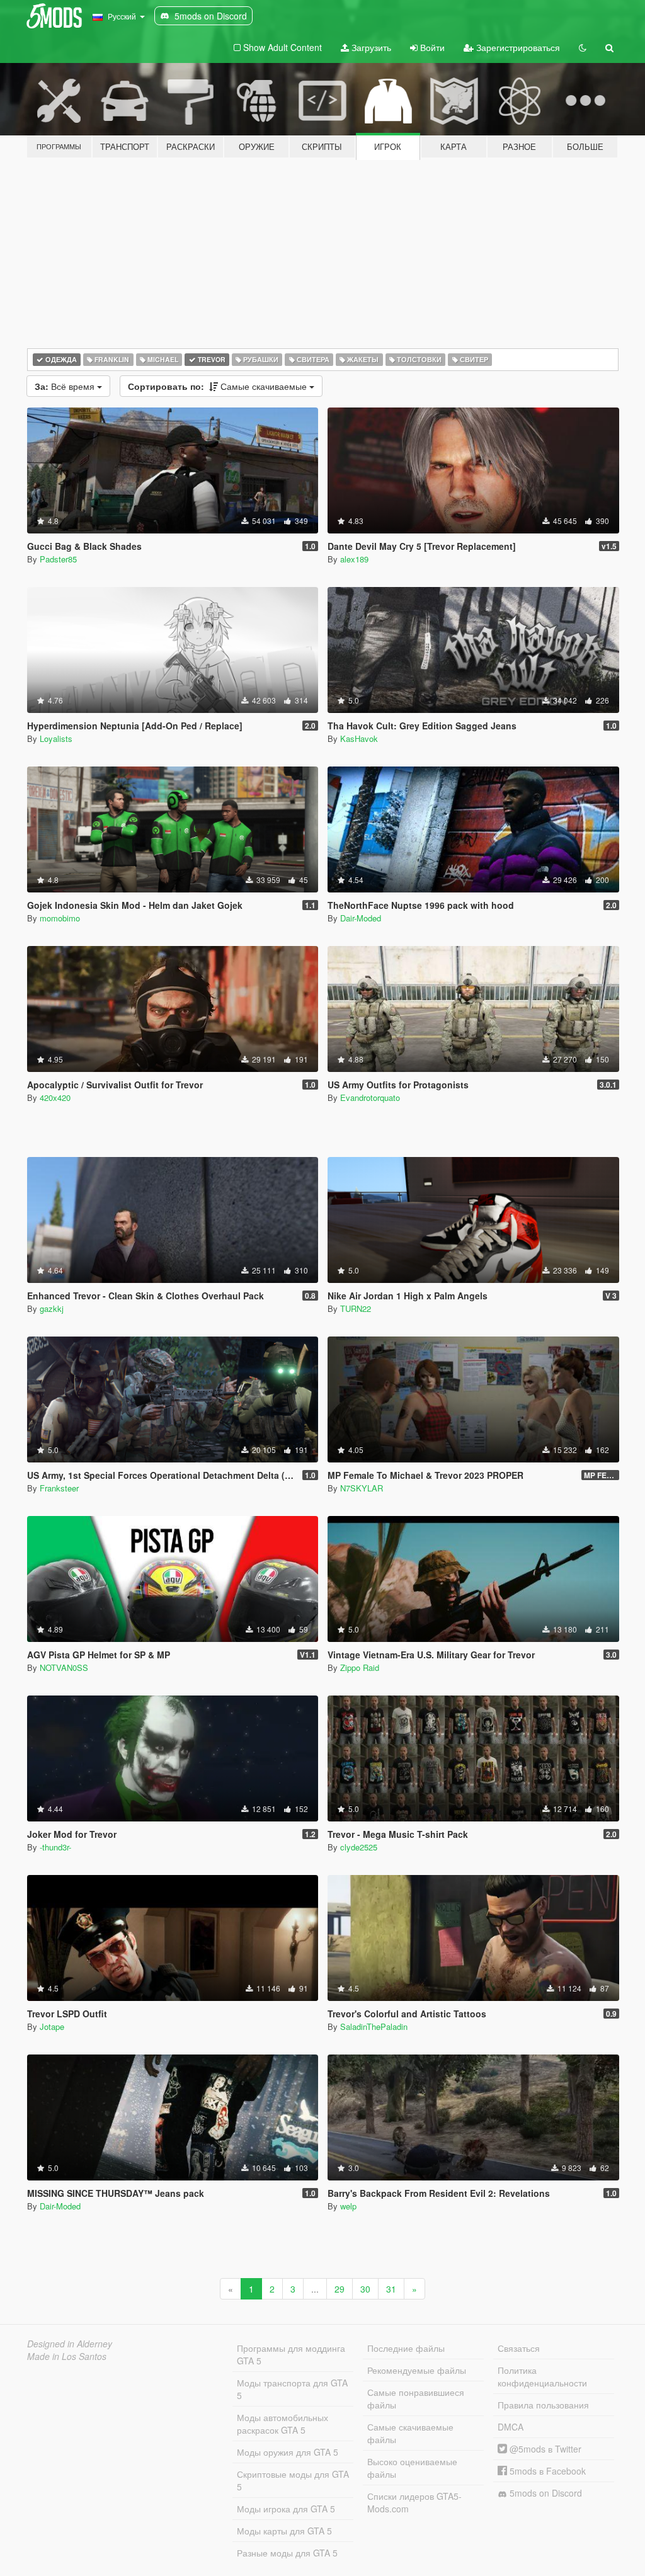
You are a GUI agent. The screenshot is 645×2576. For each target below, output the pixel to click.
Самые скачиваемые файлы (410, 2433)
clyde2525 (359, 1847)
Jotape (52, 2026)
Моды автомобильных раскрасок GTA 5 (283, 2424)
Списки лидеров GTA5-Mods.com (414, 2502)
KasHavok (359, 738)
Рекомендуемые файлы (417, 2370)
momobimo (60, 918)
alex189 (354, 559)
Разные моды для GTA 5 (287, 2553)
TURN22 (356, 1308)
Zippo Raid (360, 1667)
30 (365, 2289)
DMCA (511, 2427)
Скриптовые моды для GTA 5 (293, 2480)
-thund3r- (55, 1847)
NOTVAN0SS (64, 1667)
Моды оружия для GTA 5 (288, 2452)
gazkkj (52, 1308)
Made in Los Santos (67, 2356)
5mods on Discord (545, 2493)
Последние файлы (406, 2348)
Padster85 (58, 559)
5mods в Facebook (546, 2471)
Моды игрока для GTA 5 (286, 2509)
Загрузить (370, 47)
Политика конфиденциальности (542, 2376)
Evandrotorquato (370, 1097)
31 (391, 2289)
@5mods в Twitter (544, 2449)
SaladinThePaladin (374, 2026)
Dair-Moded (361, 918)
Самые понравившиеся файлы (416, 2398)
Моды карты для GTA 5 (284, 2531)
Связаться (519, 2348)
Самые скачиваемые (219, 386)
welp (348, 2206)
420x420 (55, 1097)
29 (340, 2289)
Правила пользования (543, 2405)
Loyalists (56, 738)
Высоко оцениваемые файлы (412, 2468)
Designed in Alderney (70, 2344)
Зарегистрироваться (517, 47)
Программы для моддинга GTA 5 (291, 2354)
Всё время (66, 386)
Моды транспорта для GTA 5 (292, 2389)
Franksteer (59, 1488)
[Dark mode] (583, 47)
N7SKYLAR (362, 1488)
